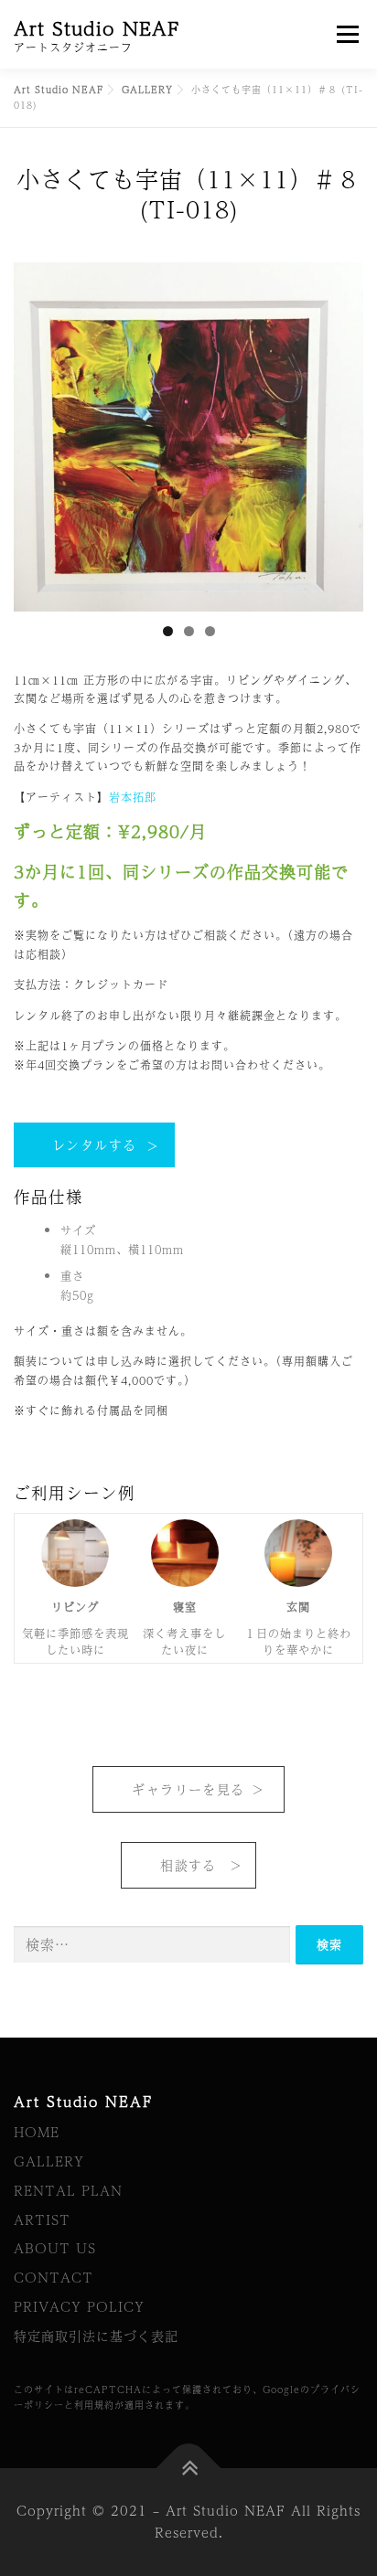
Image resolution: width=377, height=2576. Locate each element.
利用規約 (94, 2405)
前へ (37, 432)
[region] (188, 437)
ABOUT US (55, 2248)
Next (340, 432)
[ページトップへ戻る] (189, 2469)
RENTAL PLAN (68, 2190)
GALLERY (49, 2161)
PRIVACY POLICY (79, 2306)
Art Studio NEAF (97, 28)
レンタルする (94, 1144)
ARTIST (42, 2219)
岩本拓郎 (133, 797)
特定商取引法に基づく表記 (96, 2336)
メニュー (347, 34)
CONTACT (54, 2277)
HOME (37, 2132)
